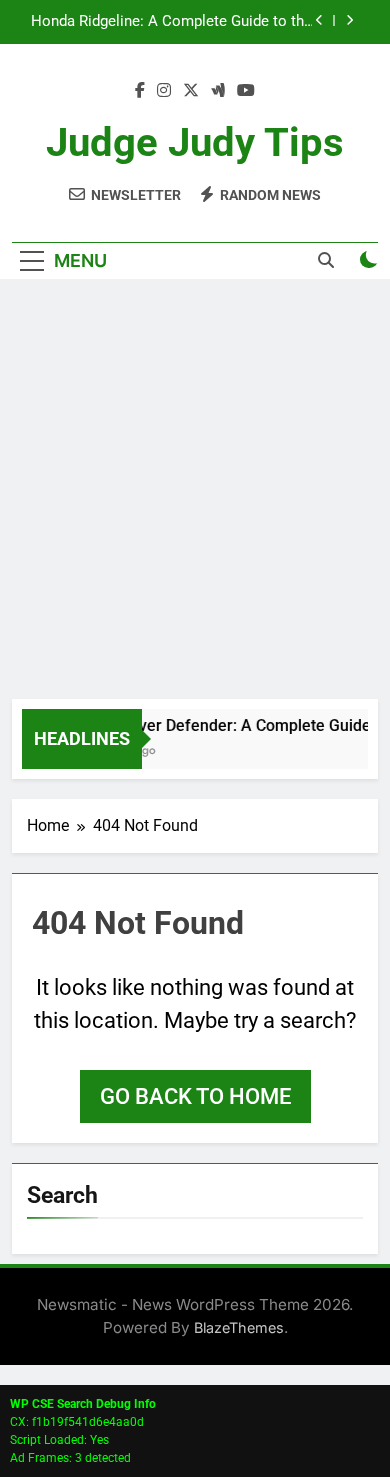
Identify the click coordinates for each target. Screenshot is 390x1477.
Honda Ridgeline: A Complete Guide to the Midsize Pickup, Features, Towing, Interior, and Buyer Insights (171, 22)
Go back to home (195, 1096)
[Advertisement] (195, 494)
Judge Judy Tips (195, 142)
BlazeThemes (239, 1327)
